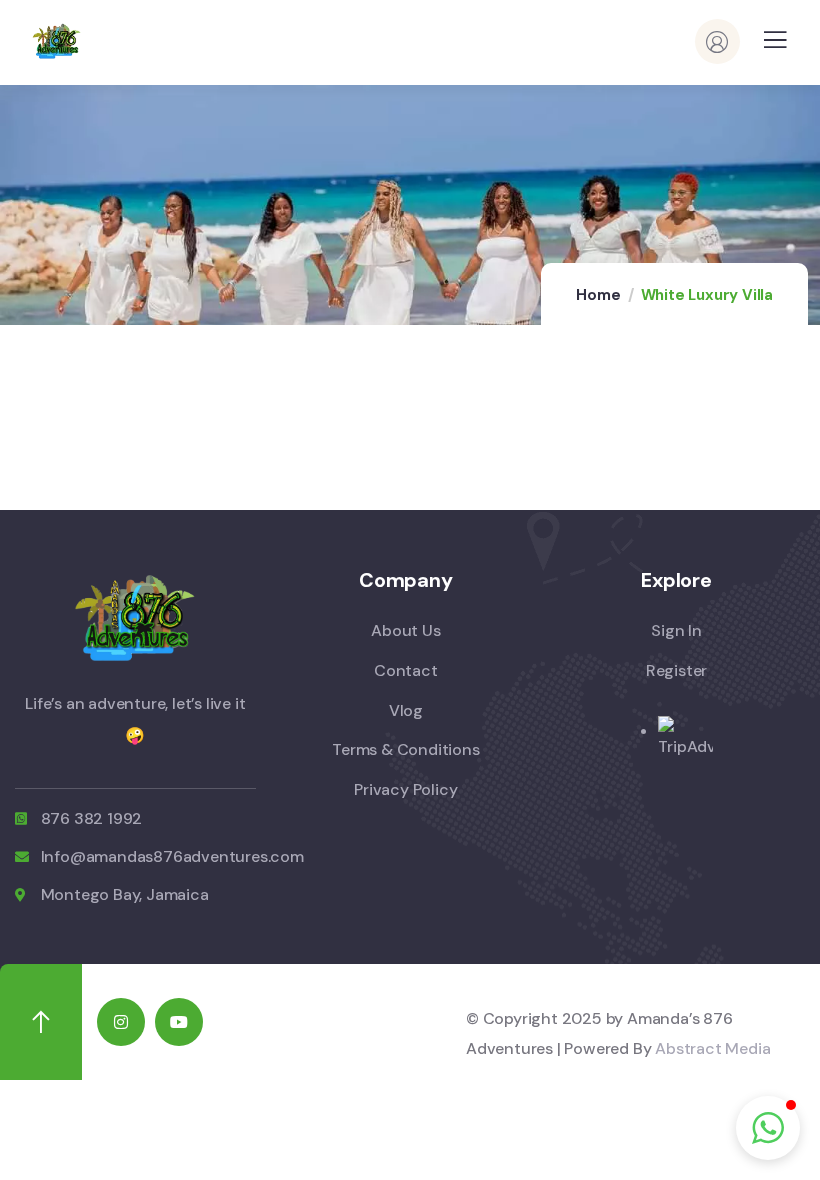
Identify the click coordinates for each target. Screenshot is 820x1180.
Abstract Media (712, 1048)
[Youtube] (179, 1022)
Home (598, 295)
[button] (768, 1128)
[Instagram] (121, 1022)
